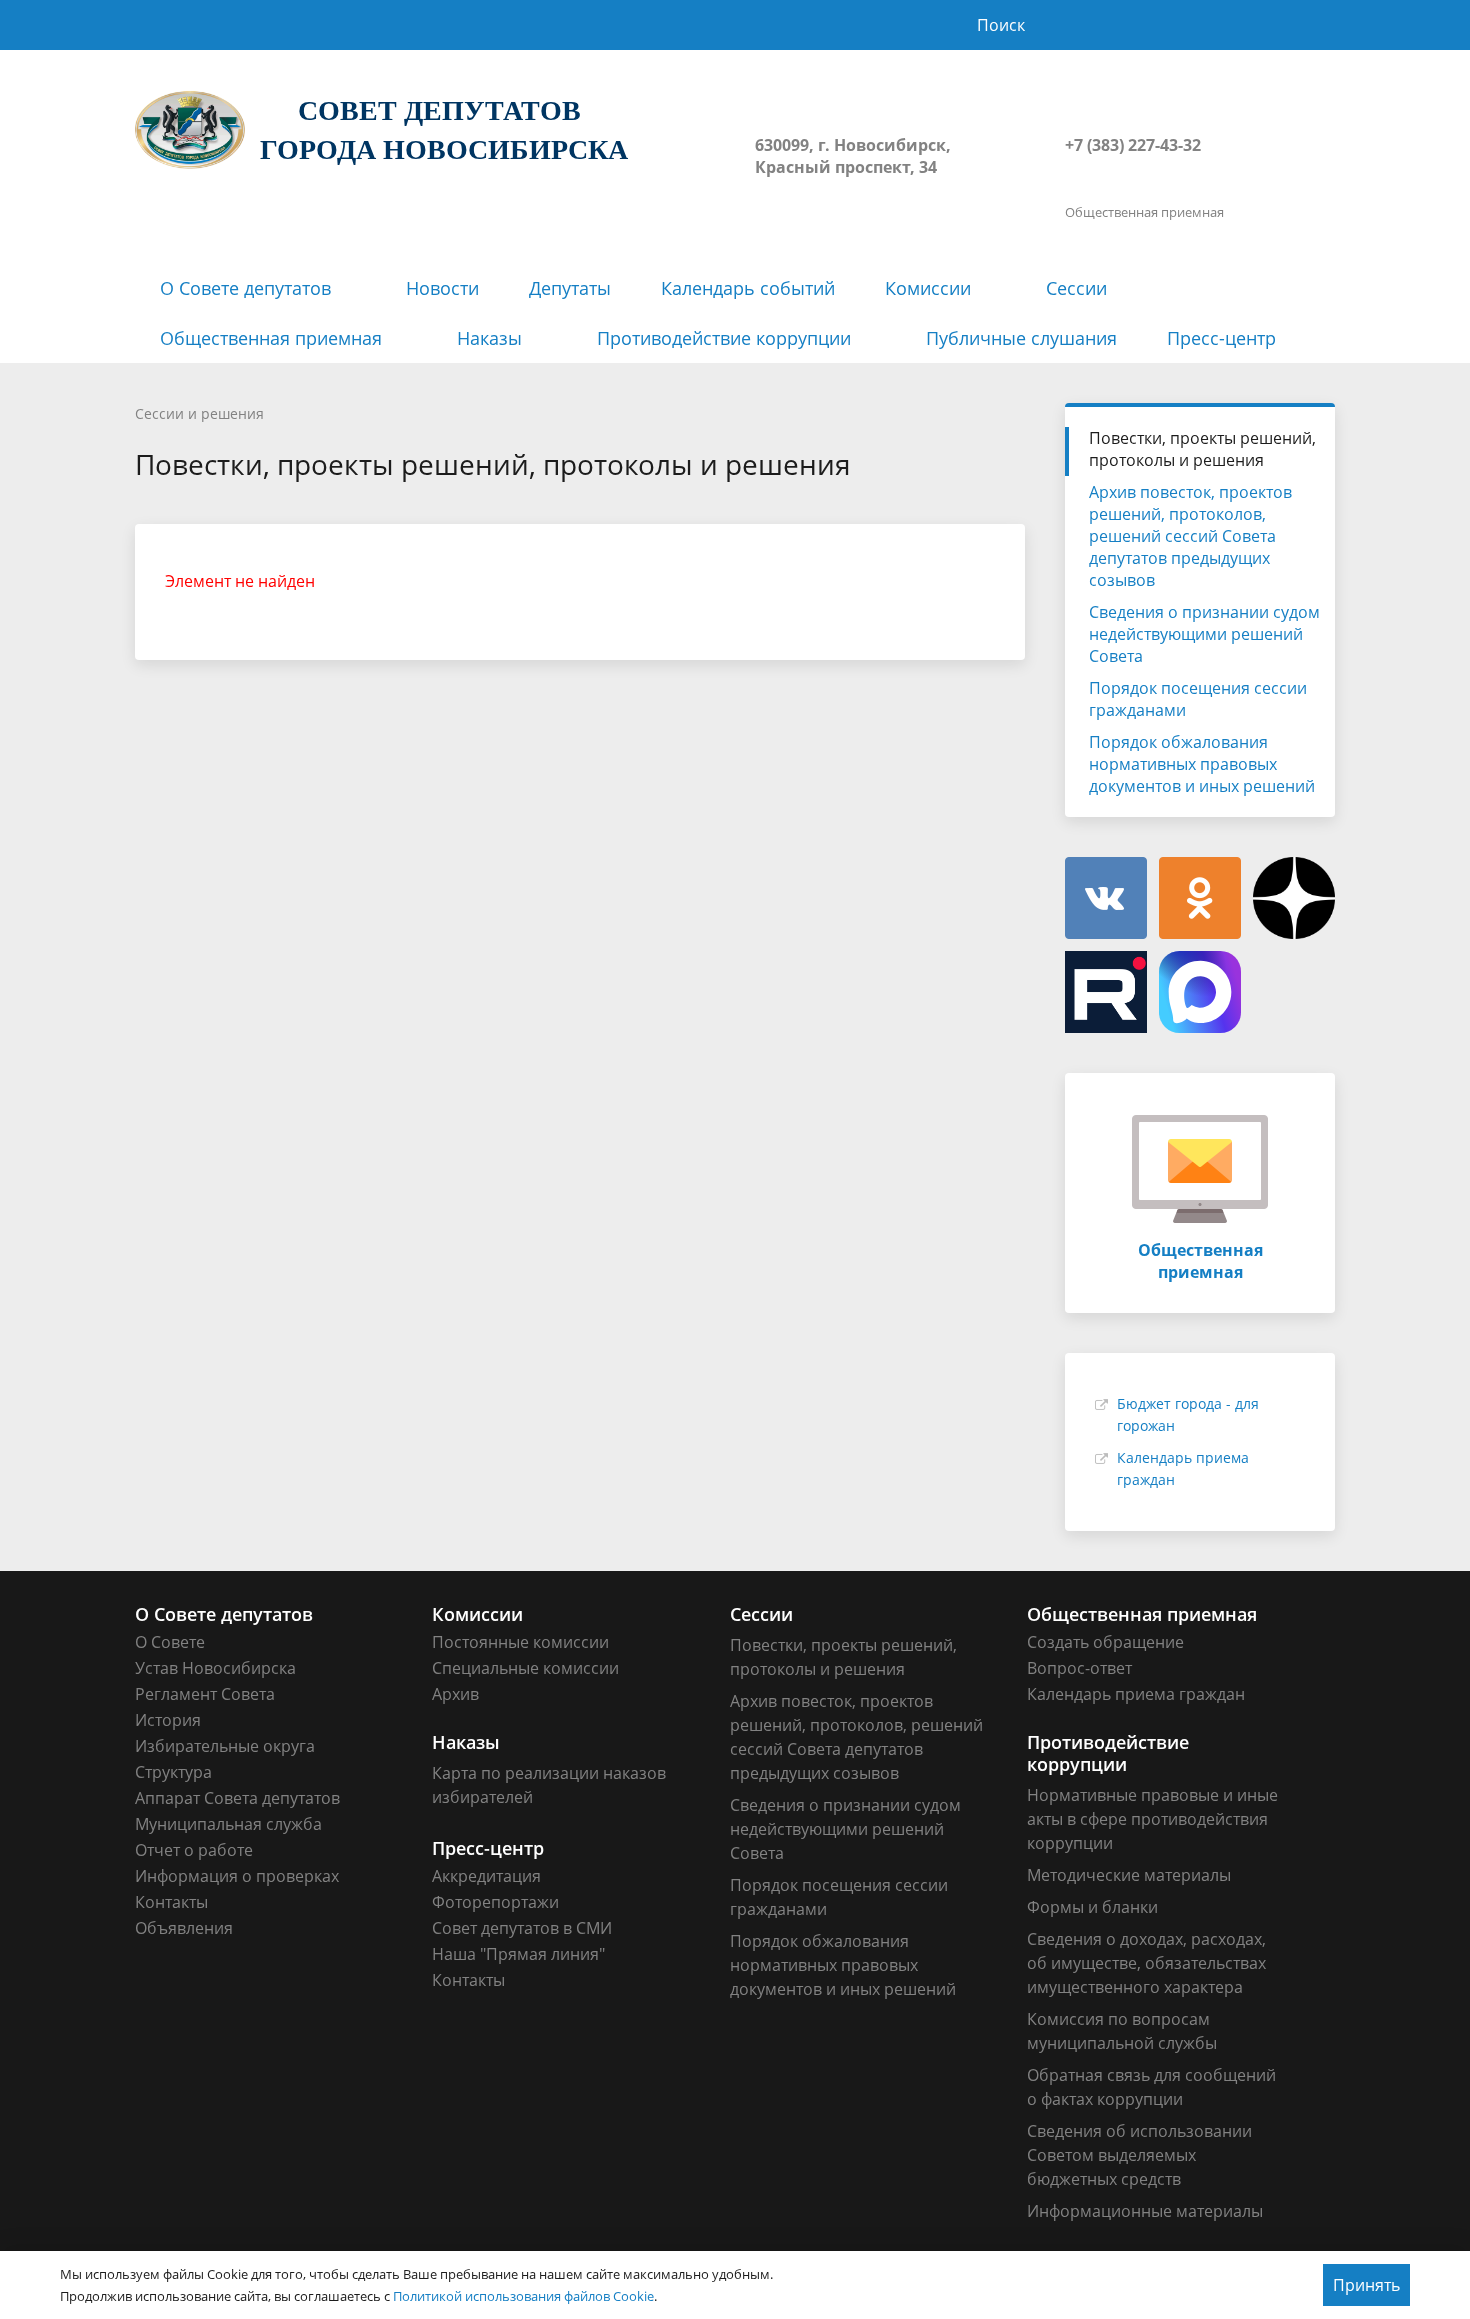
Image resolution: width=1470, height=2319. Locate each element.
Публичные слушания (1021, 338)
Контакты (171, 1902)
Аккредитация (486, 1876)
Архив (455, 1694)
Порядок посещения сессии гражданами (1198, 699)
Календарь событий (748, 288)
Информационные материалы (1145, 2211)
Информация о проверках (237, 1876)
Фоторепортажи (495, 1902)
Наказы (489, 338)
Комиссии (928, 288)
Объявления (184, 1928)
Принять (1366, 2285)
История (168, 1720)
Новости (442, 288)
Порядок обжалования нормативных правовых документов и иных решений (1202, 764)
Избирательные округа (225, 1746)
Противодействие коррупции (724, 338)
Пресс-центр (1221, 338)
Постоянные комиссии (520, 1642)
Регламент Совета (205, 1694)
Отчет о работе (194, 1850)
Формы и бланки (1092, 1907)
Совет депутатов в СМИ (522, 1928)
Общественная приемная (271, 338)
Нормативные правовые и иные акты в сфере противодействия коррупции (1152, 1819)
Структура (173, 1772)
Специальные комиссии (525, 1668)
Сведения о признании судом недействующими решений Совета (1204, 634)
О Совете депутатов (245, 288)
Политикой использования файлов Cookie (523, 2296)
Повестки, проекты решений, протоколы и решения (1202, 449)
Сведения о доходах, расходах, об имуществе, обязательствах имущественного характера (1146, 1963)
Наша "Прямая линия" (518, 1954)
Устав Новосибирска (215, 1668)
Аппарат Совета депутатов (237, 1798)
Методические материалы (1129, 1875)
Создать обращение (1105, 1642)
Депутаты (570, 288)
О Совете (170, 1642)
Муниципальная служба (228, 1824)
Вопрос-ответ (1079, 1668)
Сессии (1076, 288)
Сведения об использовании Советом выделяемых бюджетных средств (1139, 2155)
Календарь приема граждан (1136, 1694)
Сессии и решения (199, 413)
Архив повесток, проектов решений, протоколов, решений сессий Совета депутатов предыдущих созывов (1190, 536)
